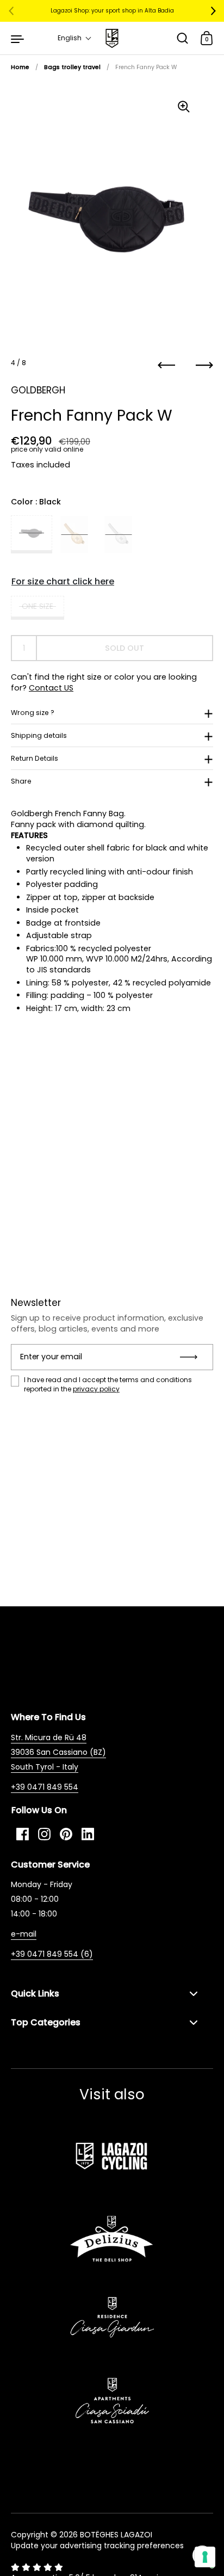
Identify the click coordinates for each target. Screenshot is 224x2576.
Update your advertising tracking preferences (97, 2546)
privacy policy (96, 1389)
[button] (75, 38)
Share (21, 781)
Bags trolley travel (72, 67)
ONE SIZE (38, 606)
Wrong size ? (33, 713)
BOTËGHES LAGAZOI (116, 2535)
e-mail (24, 1934)
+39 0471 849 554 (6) (52, 1954)
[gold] (74, 534)
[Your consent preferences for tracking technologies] (205, 2557)
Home (20, 67)
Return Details (35, 758)
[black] (32, 534)
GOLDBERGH (38, 390)
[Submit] (192, 1357)
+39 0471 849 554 (45, 1787)
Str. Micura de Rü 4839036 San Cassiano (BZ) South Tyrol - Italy (58, 1752)
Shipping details (39, 735)
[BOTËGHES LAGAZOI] (112, 38)
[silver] (118, 534)
